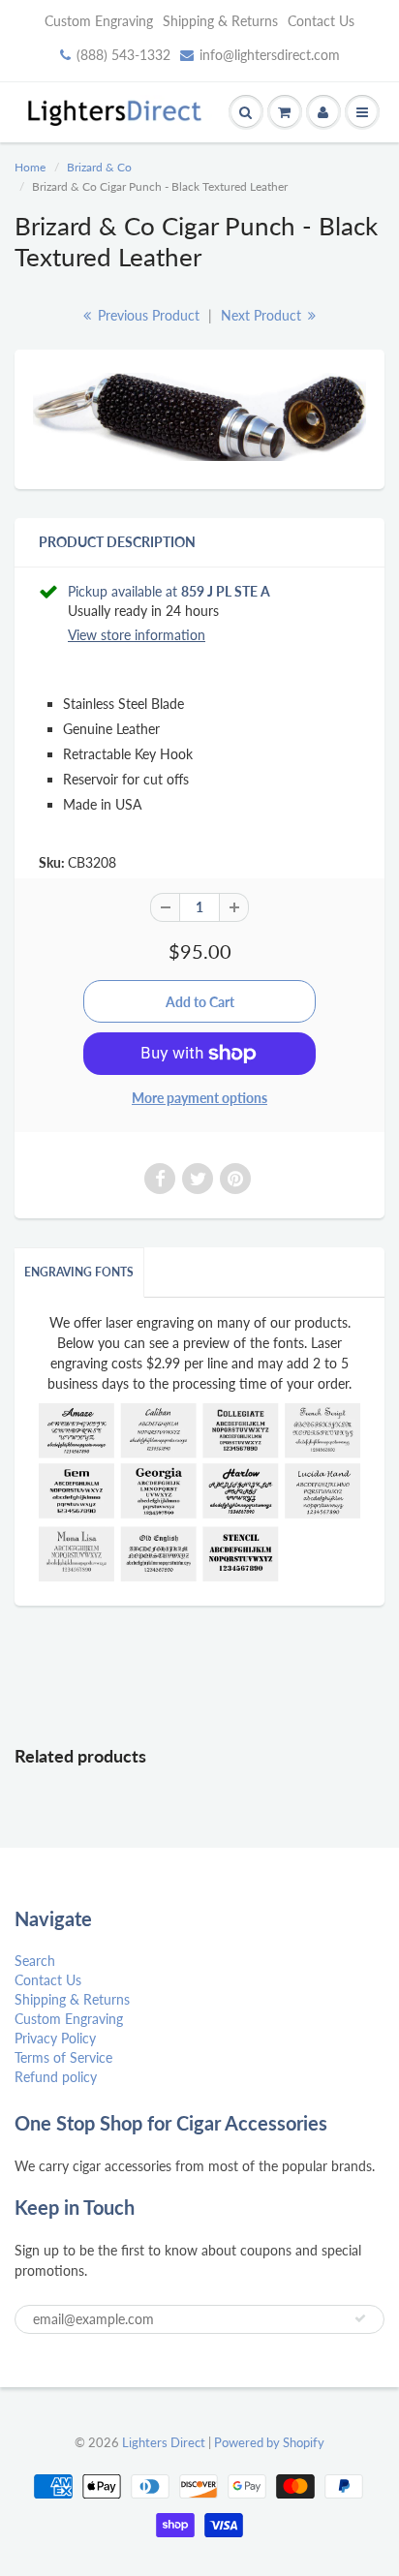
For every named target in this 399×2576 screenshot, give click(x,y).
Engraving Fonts (79, 1272)
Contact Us (321, 21)
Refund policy (56, 2077)
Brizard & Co (99, 167)
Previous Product (147, 315)
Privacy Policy (55, 2038)
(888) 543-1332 (123, 55)
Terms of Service (63, 2057)
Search (35, 1961)
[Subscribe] (360, 2318)
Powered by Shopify (269, 2442)
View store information (137, 635)
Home (30, 167)
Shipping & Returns (220, 21)
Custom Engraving (99, 21)
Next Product (263, 315)
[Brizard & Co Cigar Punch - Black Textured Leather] (199, 417)
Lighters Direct (164, 2442)
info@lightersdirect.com (270, 55)
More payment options (199, 1098)
